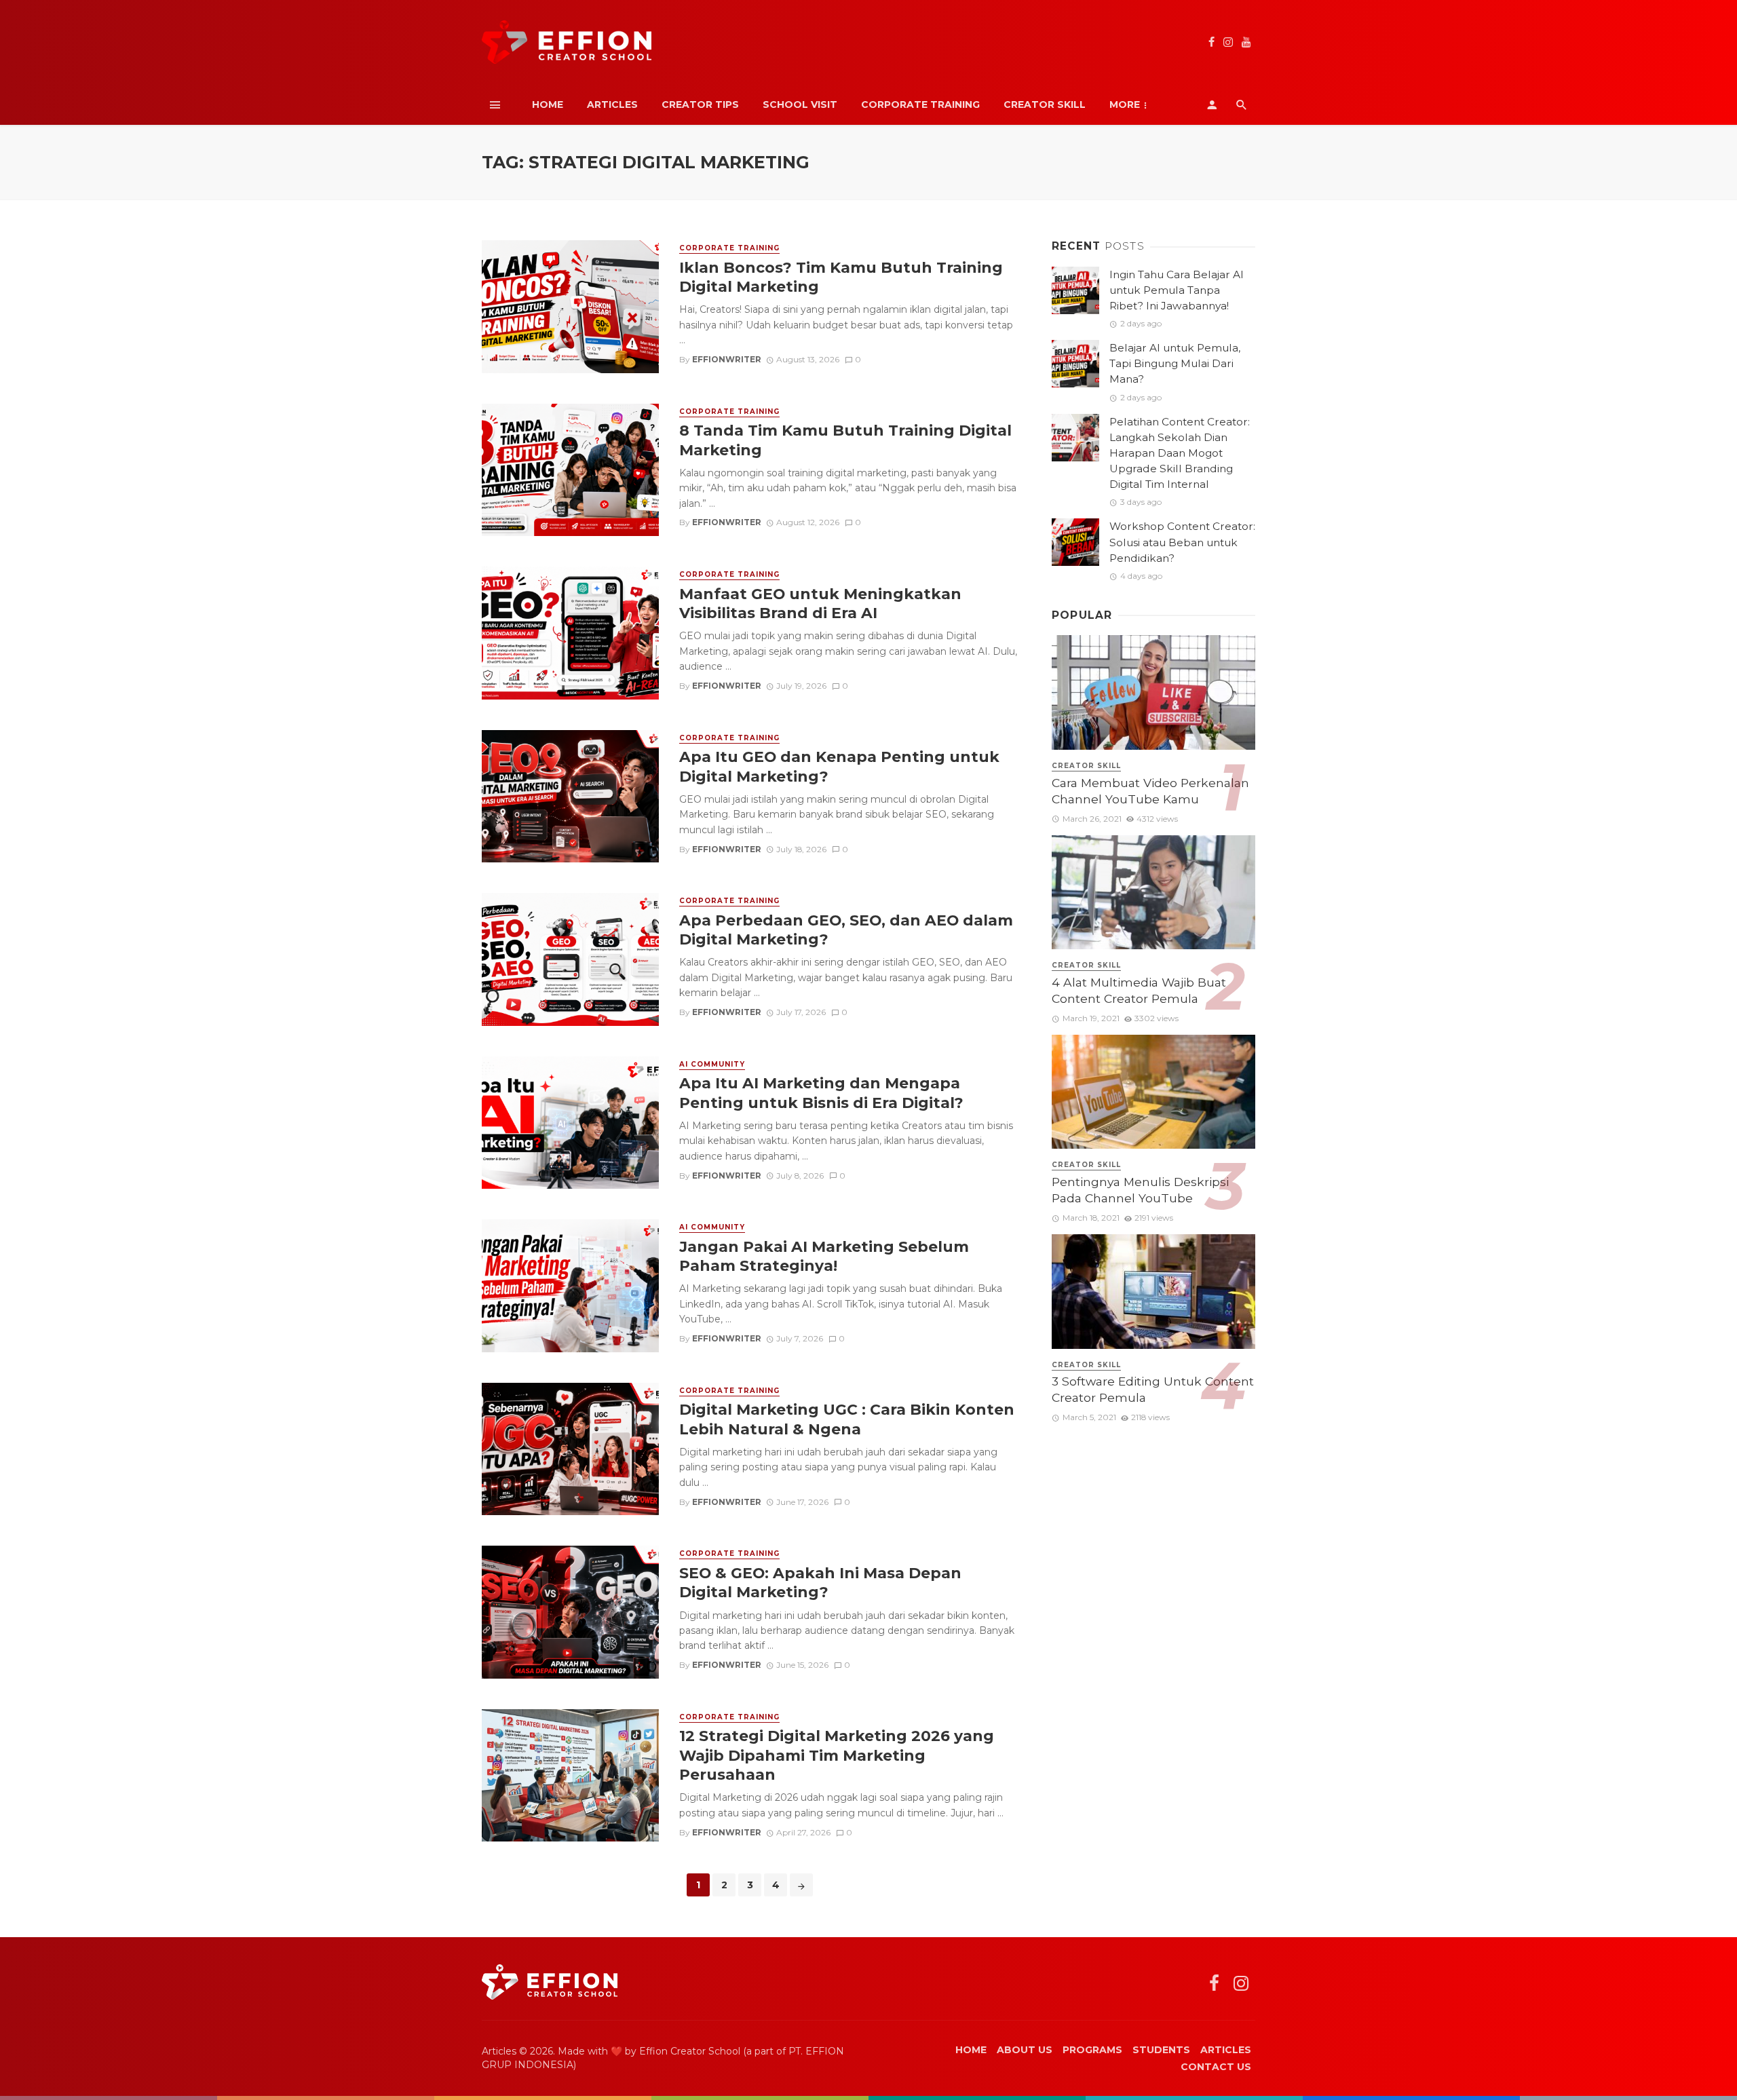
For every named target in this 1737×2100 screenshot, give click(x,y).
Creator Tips (700, 104)
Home (548, 104)
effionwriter (727, 359)
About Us (1025, 2050)
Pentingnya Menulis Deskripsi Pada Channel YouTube (1140, 1190)
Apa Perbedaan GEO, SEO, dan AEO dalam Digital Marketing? (846, 930)
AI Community (712, 1064)
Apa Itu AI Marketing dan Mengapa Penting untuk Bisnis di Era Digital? (821, 1092)
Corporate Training (920, 104)
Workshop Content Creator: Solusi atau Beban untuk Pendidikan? (1182, 542)
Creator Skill (1045, 104)
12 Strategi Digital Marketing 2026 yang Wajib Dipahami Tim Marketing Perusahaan (837, 1755)
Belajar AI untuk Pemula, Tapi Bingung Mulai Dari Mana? (1175, 363)
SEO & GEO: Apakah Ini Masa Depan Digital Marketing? (820, 1582)
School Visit (800, 104)
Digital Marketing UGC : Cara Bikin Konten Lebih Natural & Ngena (847, 1419)
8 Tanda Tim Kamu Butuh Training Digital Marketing (845, 440)
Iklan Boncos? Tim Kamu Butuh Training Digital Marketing (841, 277)
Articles (612, 104)
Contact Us (1216, 2067)
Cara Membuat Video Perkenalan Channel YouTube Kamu (1150, 791)
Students (1161, 2050)
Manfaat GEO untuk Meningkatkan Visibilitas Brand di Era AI (820, 603)
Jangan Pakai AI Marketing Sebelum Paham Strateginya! (824, 1256)
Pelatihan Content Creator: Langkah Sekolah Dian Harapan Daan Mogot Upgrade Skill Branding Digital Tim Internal (1180, 453)
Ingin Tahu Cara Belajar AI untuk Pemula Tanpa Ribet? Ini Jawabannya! (1177, 290)
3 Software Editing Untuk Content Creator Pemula (1153, 1390)
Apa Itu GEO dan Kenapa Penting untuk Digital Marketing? (839, 766)
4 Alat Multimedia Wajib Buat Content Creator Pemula (1139, 991)
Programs (1092, 2050)
